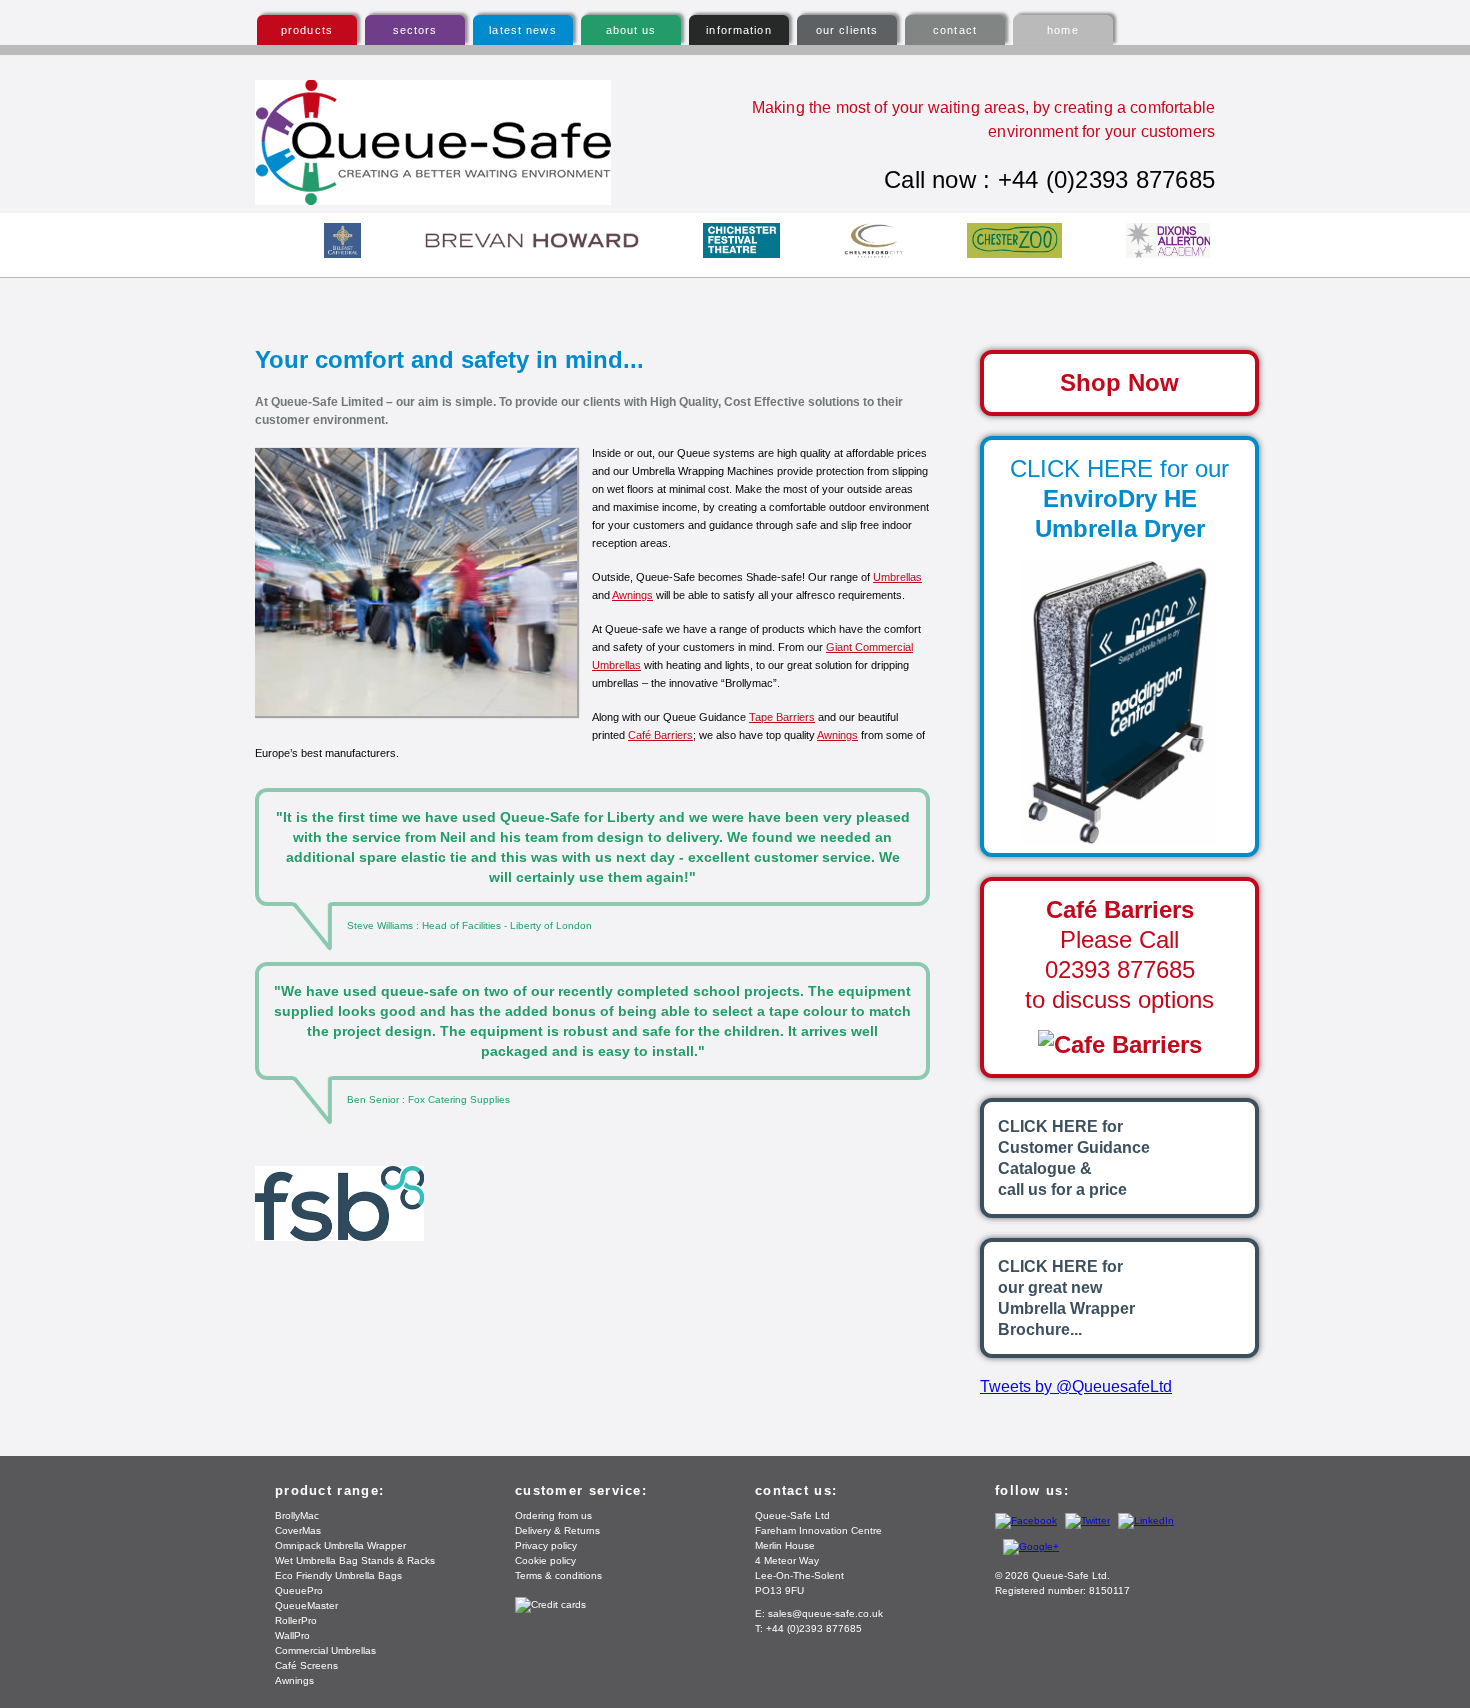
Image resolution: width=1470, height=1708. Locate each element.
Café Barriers (660, 735)
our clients (847, 30)
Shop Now (1119, 382)
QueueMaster (306, 1605)
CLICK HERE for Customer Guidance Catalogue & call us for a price (1074, 1158)
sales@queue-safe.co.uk (825, 1613)
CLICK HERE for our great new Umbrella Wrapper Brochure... (1066, 1298)
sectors (415, 30)
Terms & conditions (558, 1575)
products (307, 30)
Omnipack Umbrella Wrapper (340, 1545)
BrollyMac (297, 1515)
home (1062, 30)
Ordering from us (553, 1515)
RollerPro (296, 1620)
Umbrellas (897, 577)
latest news (522, 30)
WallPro (292, 1635)
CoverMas (298, 1530)
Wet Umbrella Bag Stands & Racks (355, 1560)
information (738, 30)
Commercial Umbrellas (325, 1650)
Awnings (632, 595)
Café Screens (306, 1665)
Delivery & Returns (557, 1530)
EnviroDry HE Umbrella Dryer (1119, 498)
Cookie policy (545, 1560)
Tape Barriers (782, 717)
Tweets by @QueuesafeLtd (1076, 1386)
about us (631, 30)
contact (955, 30)
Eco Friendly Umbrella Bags (338, 1575)
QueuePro (299, 1590)
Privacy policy (546, 1545)
